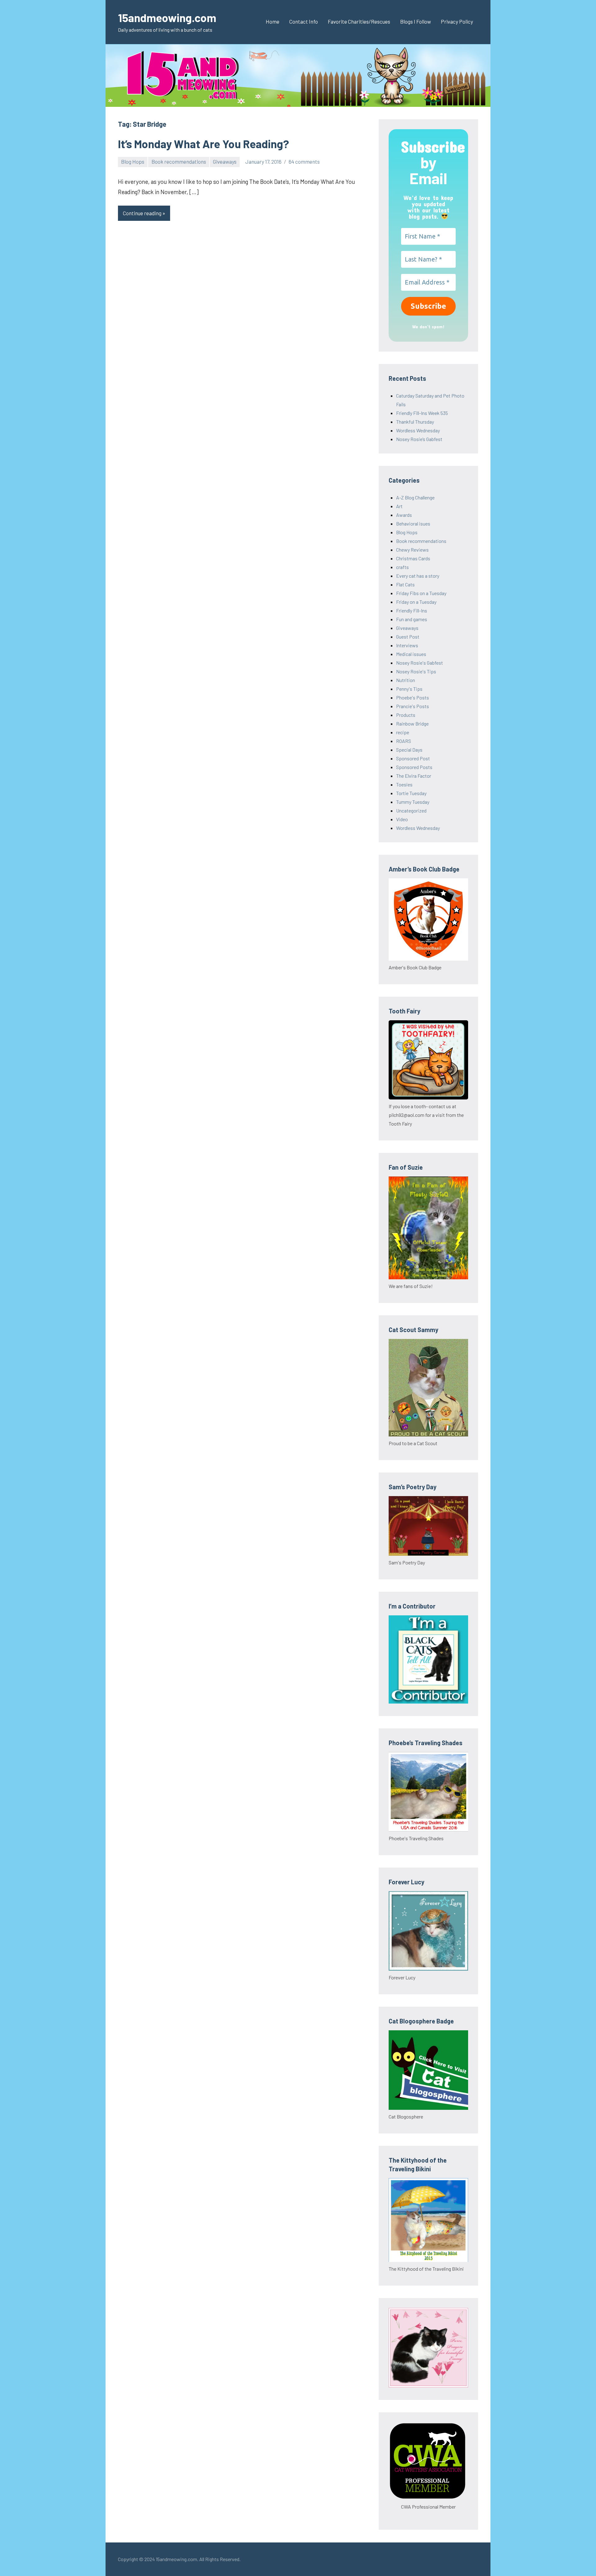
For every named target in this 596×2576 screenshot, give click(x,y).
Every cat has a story (418, 576)
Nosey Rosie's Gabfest (420, 663)
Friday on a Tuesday (416, 602)
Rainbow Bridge (412, 724)
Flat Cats (405, 584)
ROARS (404, 741)
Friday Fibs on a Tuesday (421, 593)
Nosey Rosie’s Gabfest (419, 439)
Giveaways (225, 162)
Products (406, 715)
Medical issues (411, 654)
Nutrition (406, 680)
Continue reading (142, 213)
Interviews (407, 645)
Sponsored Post (413, 758)
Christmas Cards (413, 558)
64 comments (304, 162)
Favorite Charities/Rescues (359, 21)
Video (402, 819)
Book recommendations (179, 162)
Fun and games (412, 619)
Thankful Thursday (415, 422)
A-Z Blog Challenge (415, 497)
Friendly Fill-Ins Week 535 (422, 413)
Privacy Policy (457, 21)
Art (399, 506)
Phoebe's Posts (413, 697)
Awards (404, 515)
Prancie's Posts (413, 706)
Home (273, 21)
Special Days (409, 750)
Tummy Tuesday (413, 802)
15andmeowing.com (167, 18)
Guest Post (408, 637)
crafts (402, 567)
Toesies (404, 784)
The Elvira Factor (414, 776)
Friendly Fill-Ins (412, 610)
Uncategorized (411, 810)
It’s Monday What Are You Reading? (203, 144)
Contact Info (304, 21)
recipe (403, 732)
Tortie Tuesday (411, 793)
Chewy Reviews (412, 550)
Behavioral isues (413, 523)
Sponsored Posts (414, 767)
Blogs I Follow (415, 21)
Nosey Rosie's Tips (416, 671)
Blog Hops (133, 162)
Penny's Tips (409, 689)
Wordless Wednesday (418, 430)
